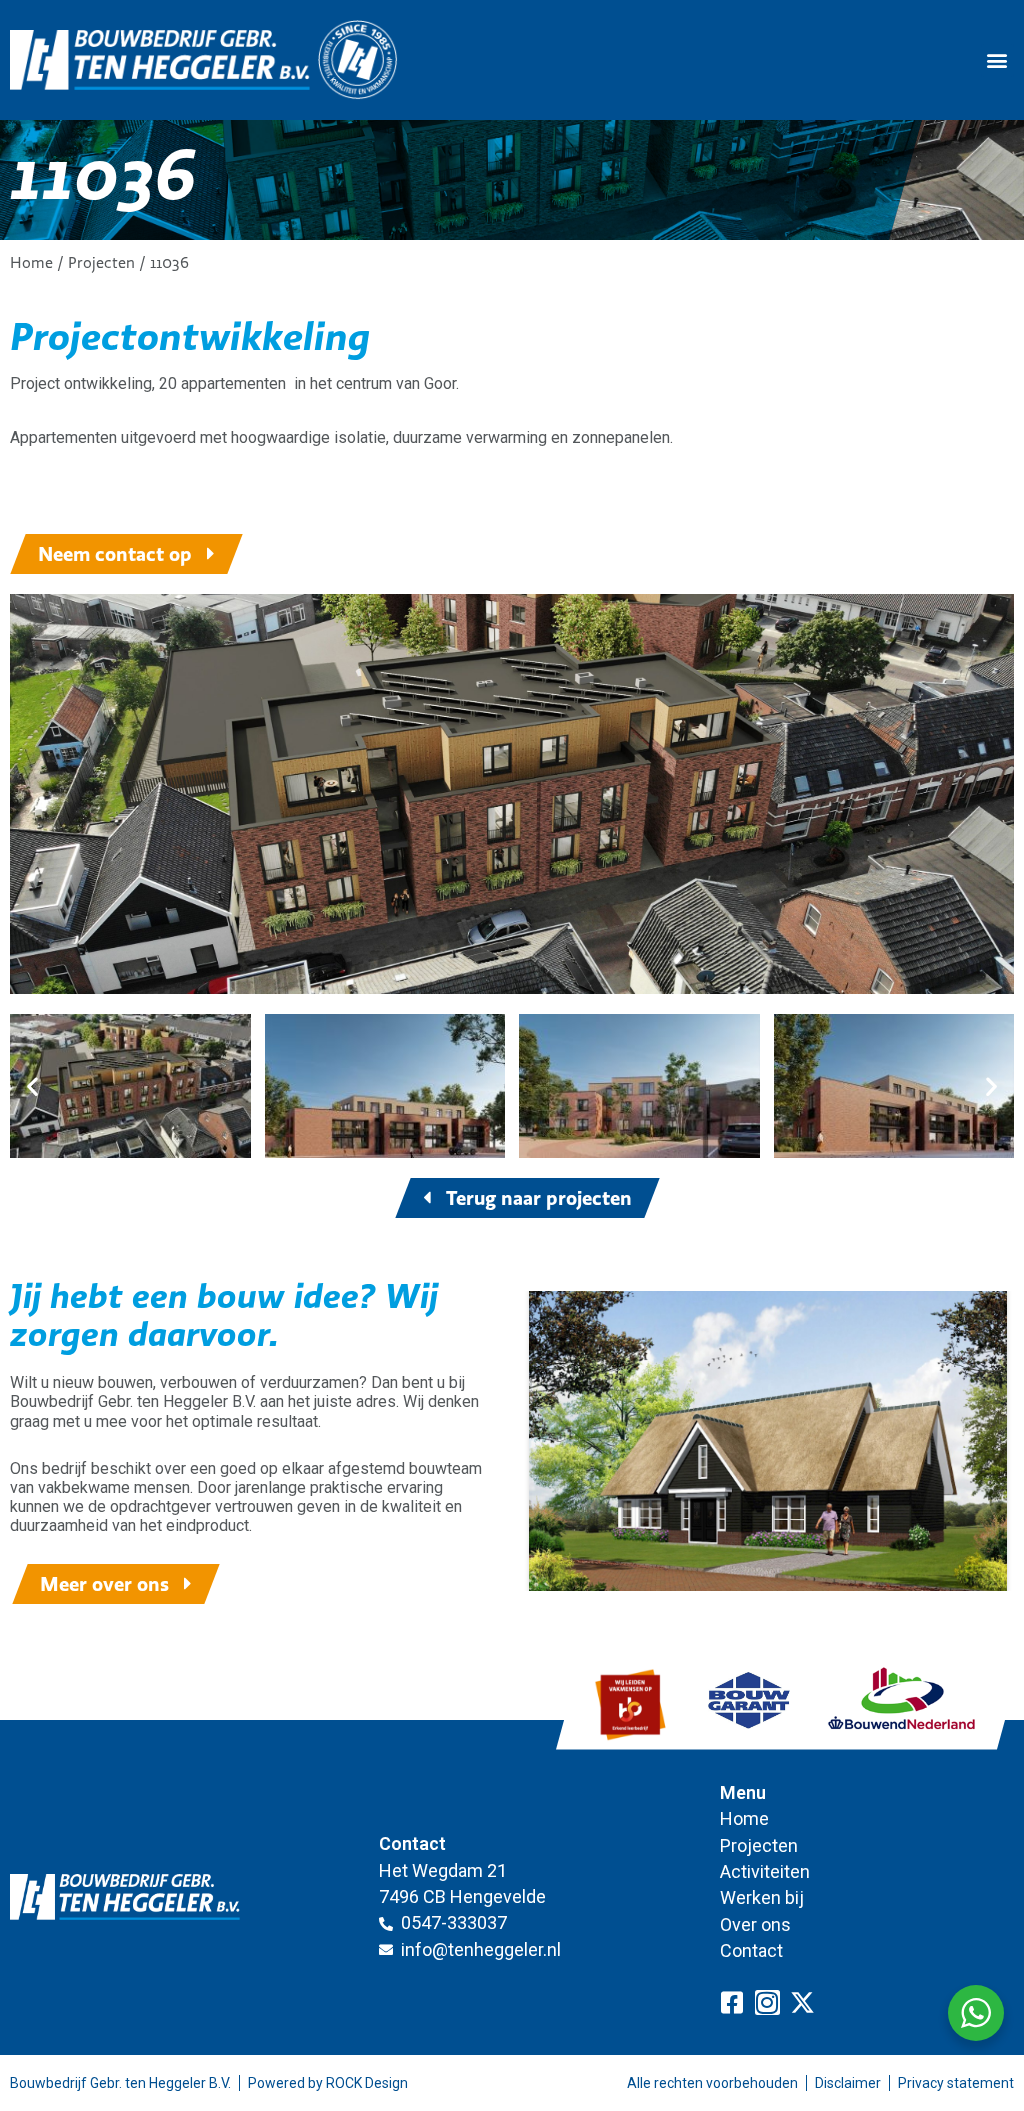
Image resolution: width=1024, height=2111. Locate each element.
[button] (997, 60)
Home (31, 263)
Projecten (101, 263)
